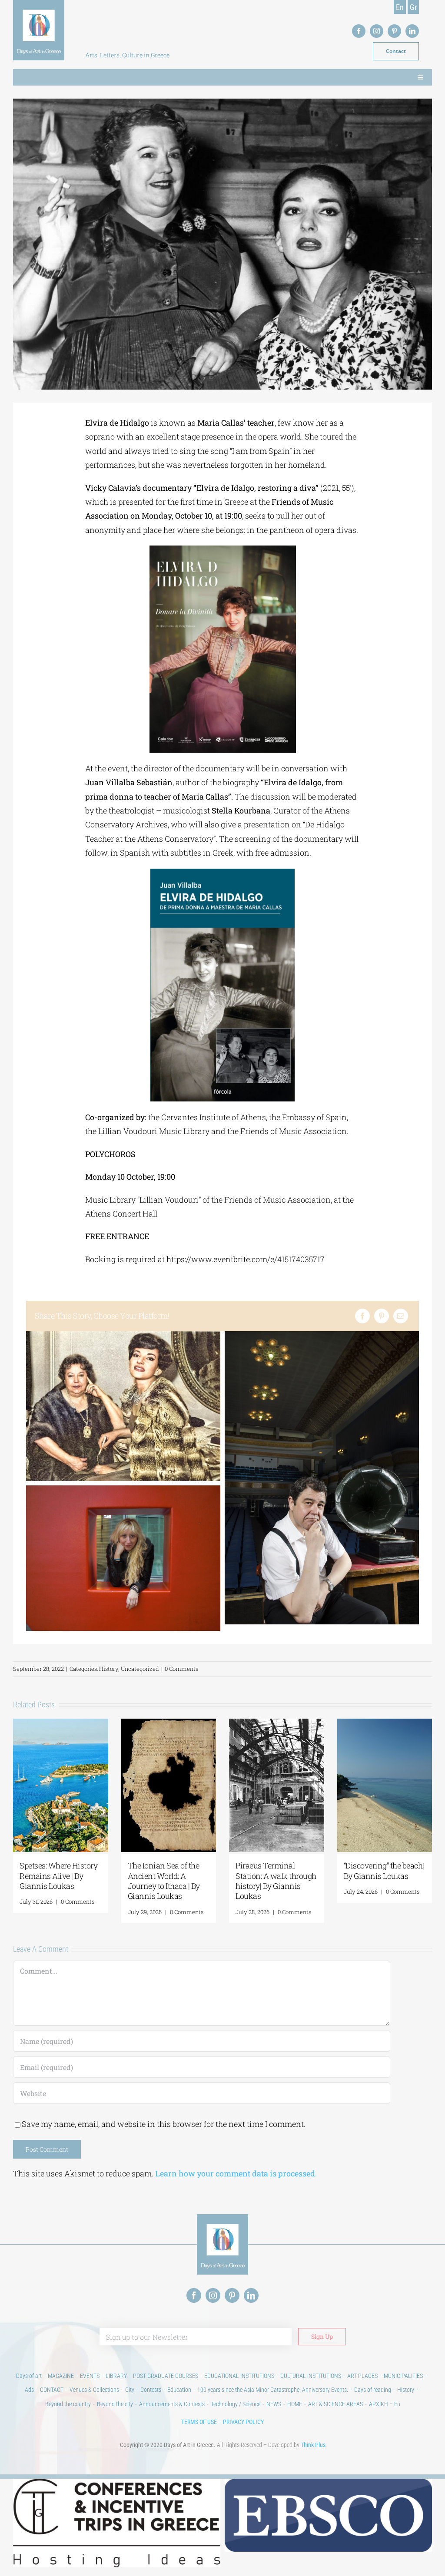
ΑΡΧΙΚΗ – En (385, 2404)
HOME (295, 2404)
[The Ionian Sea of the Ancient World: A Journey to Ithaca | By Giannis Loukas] (169, 1724)
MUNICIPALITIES (403, 2376)
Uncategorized (140, 1669)
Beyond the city (115, 2404)
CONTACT (52, 2390)
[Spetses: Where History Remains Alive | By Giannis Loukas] (61, 1724)
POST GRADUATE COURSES (166, 2376)
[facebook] (359, 31)
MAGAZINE (61, 2376)
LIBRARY (116, 2376)
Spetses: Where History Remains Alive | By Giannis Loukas (58, 1876)
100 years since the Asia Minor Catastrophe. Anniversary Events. (273, 2390)
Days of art (29, 2376)
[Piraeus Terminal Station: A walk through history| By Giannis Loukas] (277, 1724)
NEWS (274, 2404)
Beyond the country (68, 2404)
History (109, 1669)
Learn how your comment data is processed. (236, 2173)
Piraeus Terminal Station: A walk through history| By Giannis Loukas (276, 1881)
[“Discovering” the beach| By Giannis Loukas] (385, 1724)
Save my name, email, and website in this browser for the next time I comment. (164, 2124)
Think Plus (313, 2445)
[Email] (401, 1316)
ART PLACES (362, 2376)
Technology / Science (236, 2404)
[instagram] (377, 31)
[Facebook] (362, 1316)
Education (179, 2390)
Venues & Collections (94, 2390)
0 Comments (181, 1669)
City (130, 2390)
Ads (29, 2390)
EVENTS (90, 2376)
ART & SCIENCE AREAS (335, 2404)
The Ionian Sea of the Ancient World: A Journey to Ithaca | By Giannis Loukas (164, 1881)
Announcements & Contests (172, 2404)
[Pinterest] (382, 1316)
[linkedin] (412, 31)
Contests (151, 2390)
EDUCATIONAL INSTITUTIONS (239, 2376)
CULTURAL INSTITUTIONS (311, 2376)
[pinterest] (394, 31)
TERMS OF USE (199, 2422)
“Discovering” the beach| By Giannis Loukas (384, 1870)
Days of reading (373, 2390)
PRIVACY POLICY (243, 2422)
